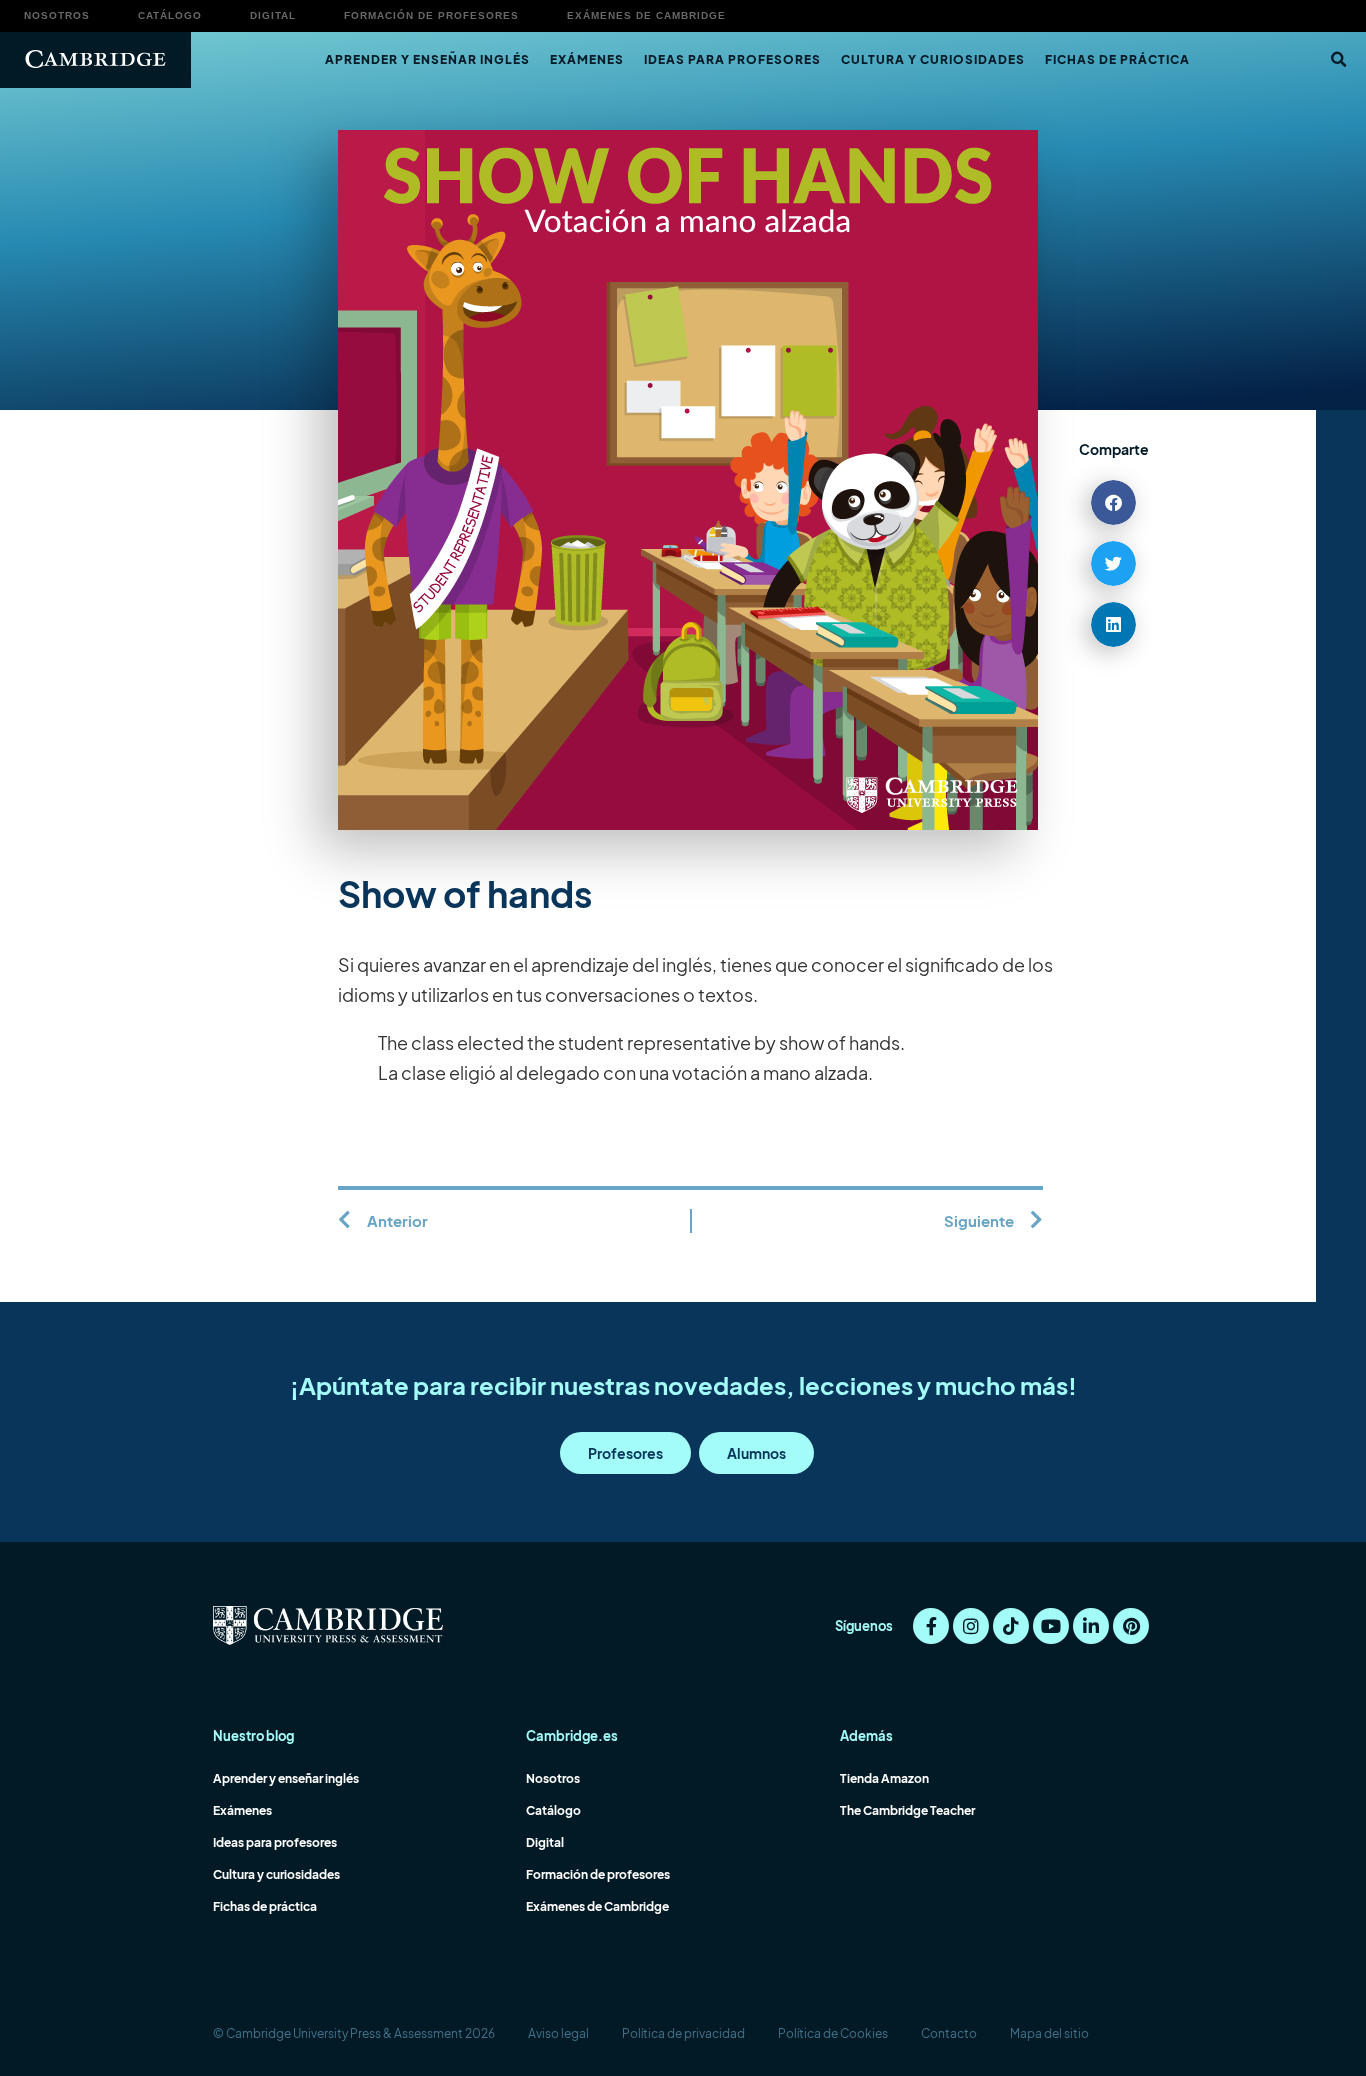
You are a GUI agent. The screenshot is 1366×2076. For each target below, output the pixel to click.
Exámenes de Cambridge (646, 15)
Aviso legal (558, 2033)
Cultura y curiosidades (933, 59)
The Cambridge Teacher (907, 1810)
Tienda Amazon (884, 1778)
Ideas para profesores (732, 59)
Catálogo (170, 15)
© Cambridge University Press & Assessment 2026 (354, 2033)
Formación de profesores (431, 15)
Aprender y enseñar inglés (427, 59)
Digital (273, 15)
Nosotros (57, 15)
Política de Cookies (833, 2033)
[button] (1338, 60)
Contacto (949, 2033)
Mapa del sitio (1049, 2033)
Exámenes (587, 59)
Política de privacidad (683, 2033)
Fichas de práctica (1117, 59)
